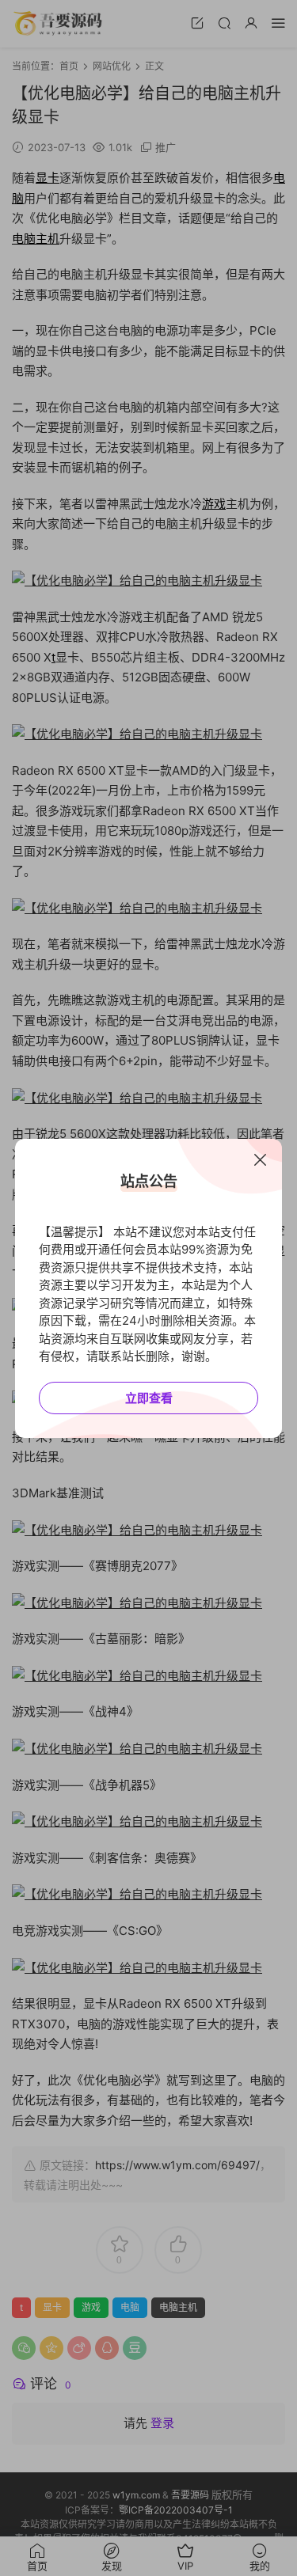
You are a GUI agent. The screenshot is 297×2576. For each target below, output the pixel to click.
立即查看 (149, 1398)
